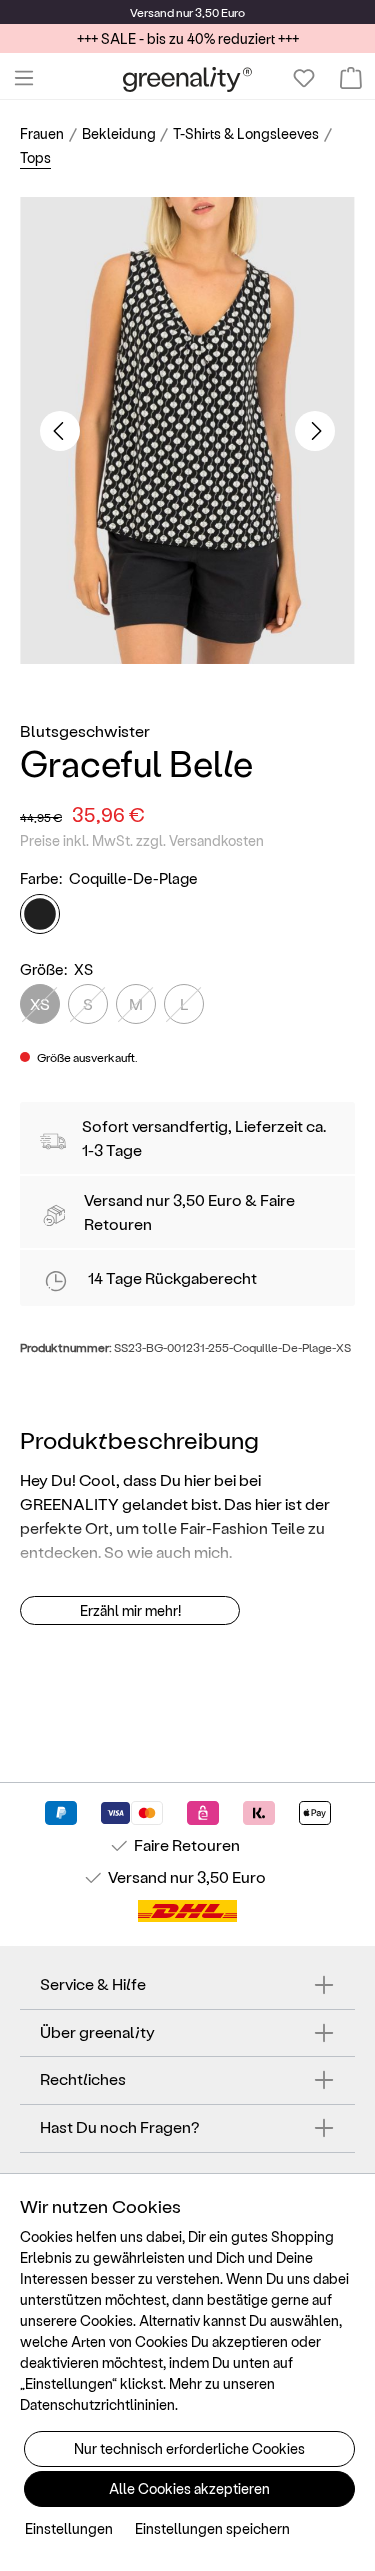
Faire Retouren (187, 1844)
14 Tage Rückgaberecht (172, 1277)
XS (40, 1003)
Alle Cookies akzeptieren (189, 2488)
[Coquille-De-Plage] (40, 914)
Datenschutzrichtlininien (97, 2404)
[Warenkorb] (351, 78)
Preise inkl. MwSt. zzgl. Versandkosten (142, 840)
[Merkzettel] (304, 78)
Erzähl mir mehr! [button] (130, 1610)
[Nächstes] (315, 431)
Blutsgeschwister (85, 730)
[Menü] (24, 78)
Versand (152, 12)
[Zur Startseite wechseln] (187, 78)
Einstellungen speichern (212, 2528)
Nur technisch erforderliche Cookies (189, 2448)
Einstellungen (69, 2528)
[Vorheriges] (60, 431)
